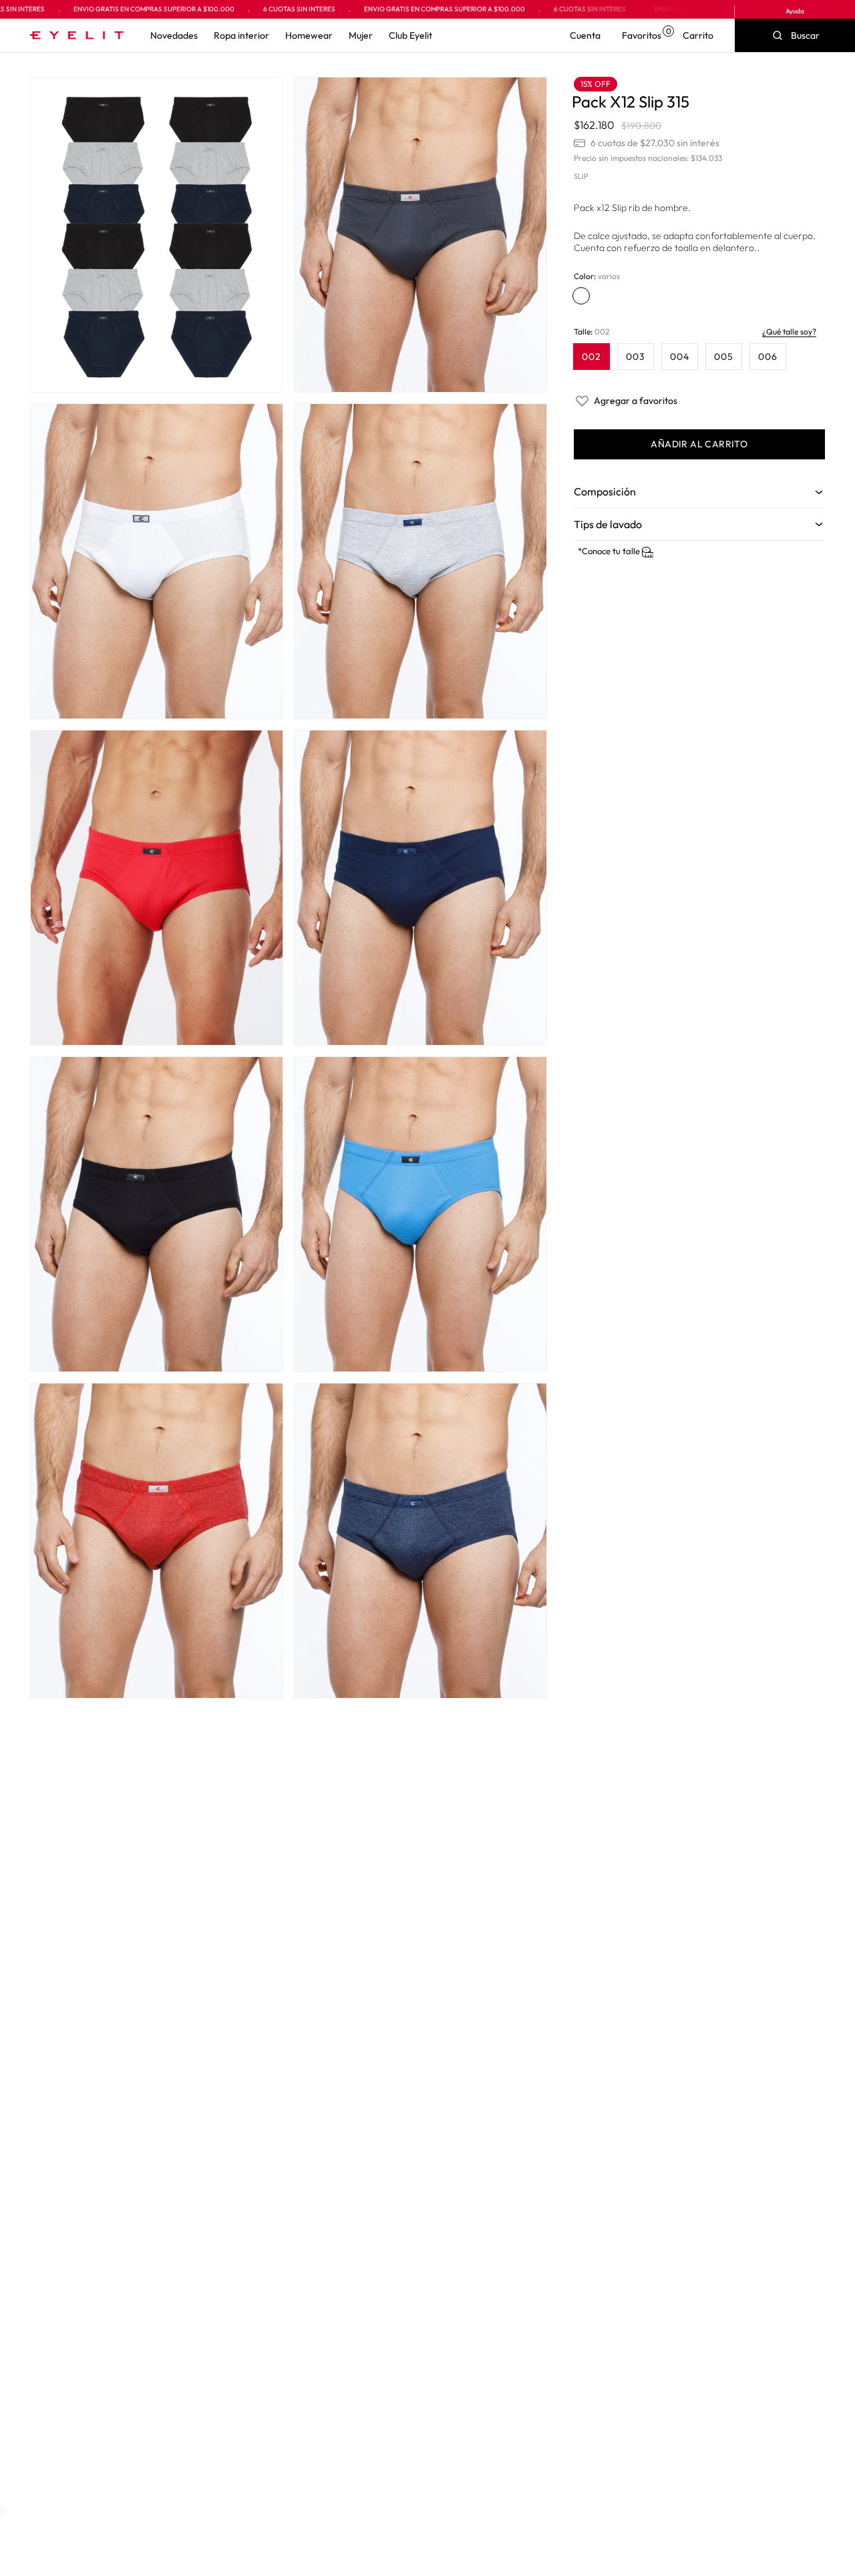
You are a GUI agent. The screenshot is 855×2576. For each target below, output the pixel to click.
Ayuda (795, 11)
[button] (174, 35)
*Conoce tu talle (610, 551)
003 (636, 357)
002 (591, 357)
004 (680, 357)
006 (768, 357)
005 (724, 357)
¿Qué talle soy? (789, 332)
